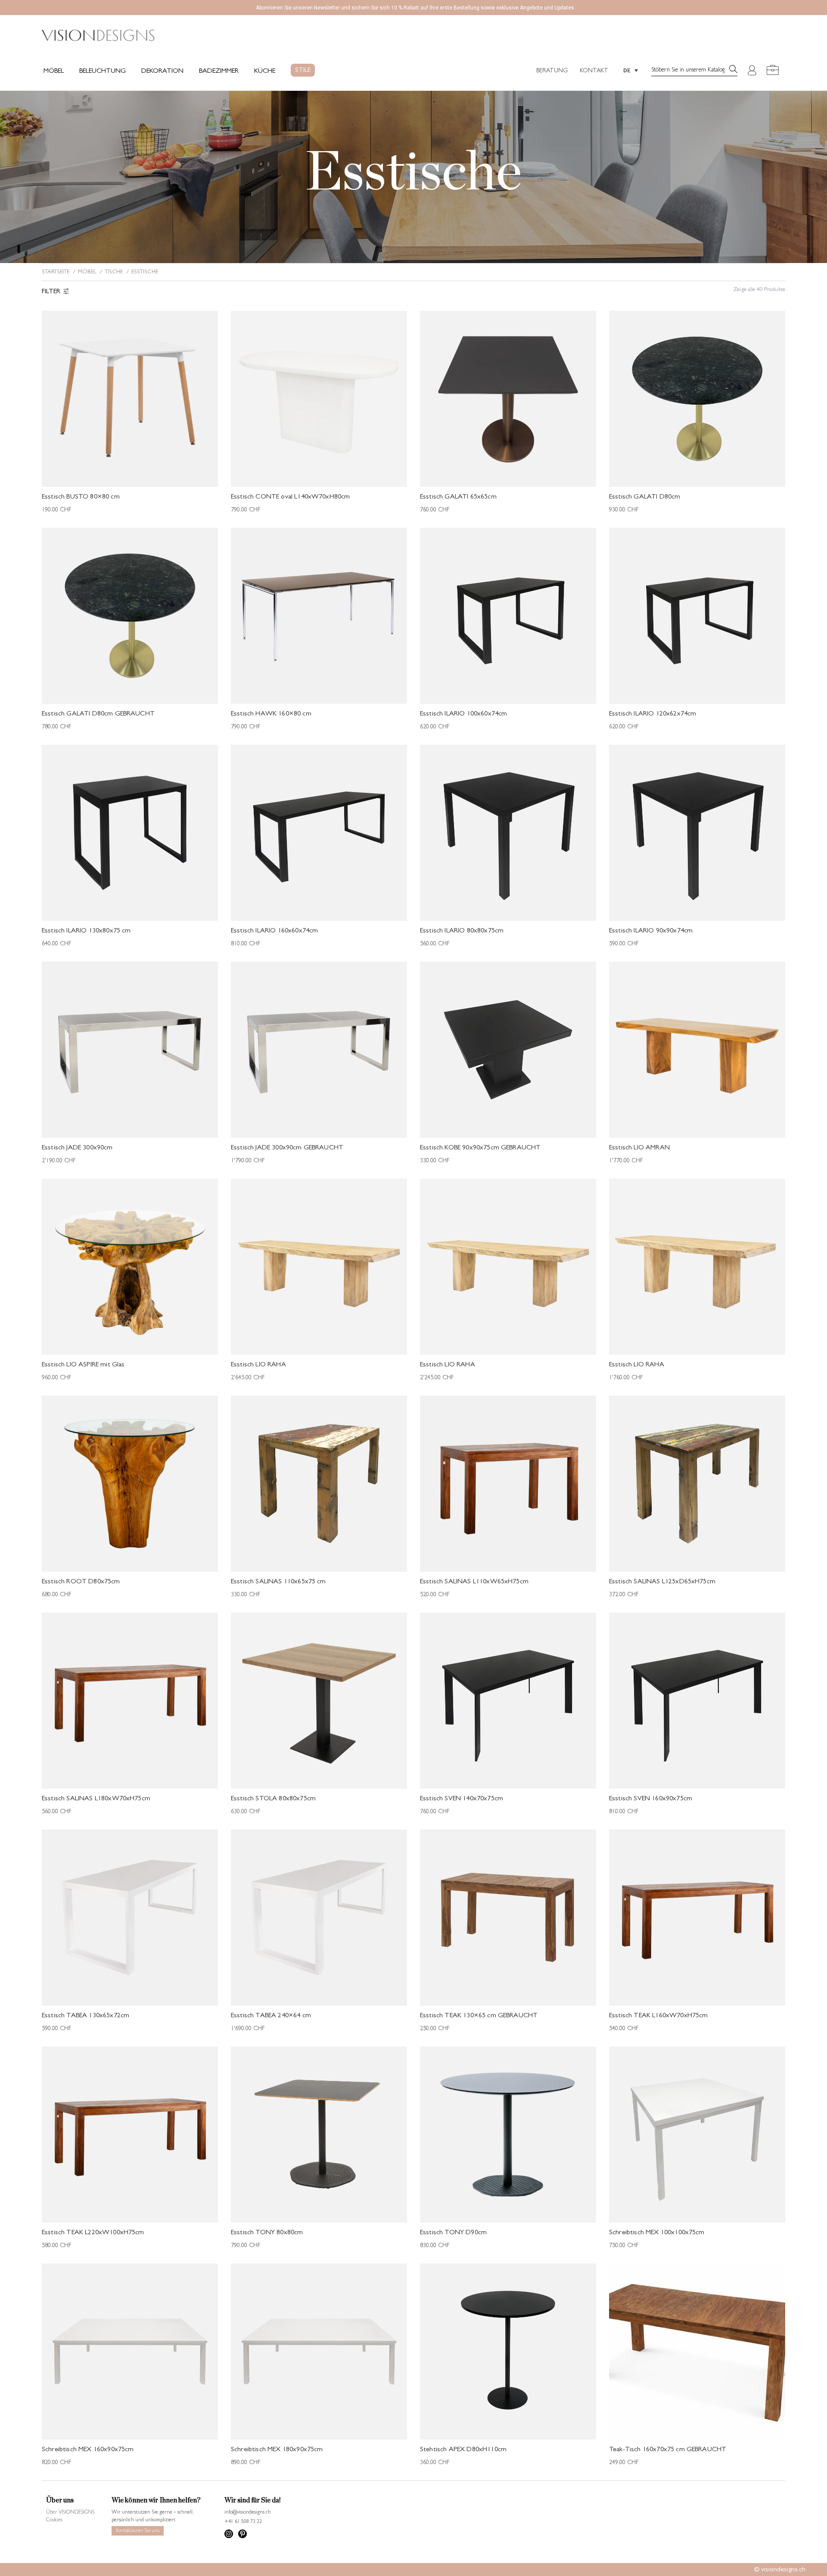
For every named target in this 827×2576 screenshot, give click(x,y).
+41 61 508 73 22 (243, 2522)
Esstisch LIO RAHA (258, 1365)
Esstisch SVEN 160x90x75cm (651, 1799)
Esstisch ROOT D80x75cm (81, 1582)
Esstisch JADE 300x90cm (77, 1148)
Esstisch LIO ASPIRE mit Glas (83, 1365)
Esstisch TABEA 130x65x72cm (85, 2016)
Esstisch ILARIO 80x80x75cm (462, 931)
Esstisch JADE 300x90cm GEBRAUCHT (287, 1148)
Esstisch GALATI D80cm (645, 497)
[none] (631, 70)
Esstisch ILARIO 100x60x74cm (463, 714)
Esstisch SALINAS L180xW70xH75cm (96, 1799)
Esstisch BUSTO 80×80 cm (81, 497)
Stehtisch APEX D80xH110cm (463, 2450)
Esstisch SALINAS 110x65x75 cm (278, 1582)
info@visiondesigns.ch (248, 2513)
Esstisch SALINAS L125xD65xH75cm (662, 1582)
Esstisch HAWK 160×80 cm (271, 714)
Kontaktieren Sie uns (138, 2531)
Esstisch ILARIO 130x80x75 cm (86, 931)
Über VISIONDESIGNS (70, 2513)
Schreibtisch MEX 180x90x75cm (277, 2450)
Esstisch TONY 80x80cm (267, 2233)
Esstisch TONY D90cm (453, 2233)
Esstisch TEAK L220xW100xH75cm (93, 2233)
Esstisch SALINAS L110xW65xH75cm (474, 1582)
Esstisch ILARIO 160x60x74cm (274, 931)
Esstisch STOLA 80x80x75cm (273, 1799)
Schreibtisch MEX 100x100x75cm (657, 2233)
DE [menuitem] (627, 70)
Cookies (54, 2520)
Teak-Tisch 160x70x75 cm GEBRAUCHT (668, 2450)
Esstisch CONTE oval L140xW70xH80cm (290, 497)
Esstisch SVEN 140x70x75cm (462, 1799)
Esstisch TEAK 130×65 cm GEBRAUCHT (479, 2016)
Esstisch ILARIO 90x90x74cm (651, 931)
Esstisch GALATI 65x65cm (458, 497)
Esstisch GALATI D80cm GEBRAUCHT (98, 714)
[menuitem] (631, 70)
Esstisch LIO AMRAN (639, 1148)
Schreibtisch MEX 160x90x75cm (88, 2450)
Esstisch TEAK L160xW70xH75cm (658, 2016)
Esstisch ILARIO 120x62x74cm (653, 714)
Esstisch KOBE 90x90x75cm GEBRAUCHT (480, 1148)
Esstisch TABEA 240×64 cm (271, 2016)
